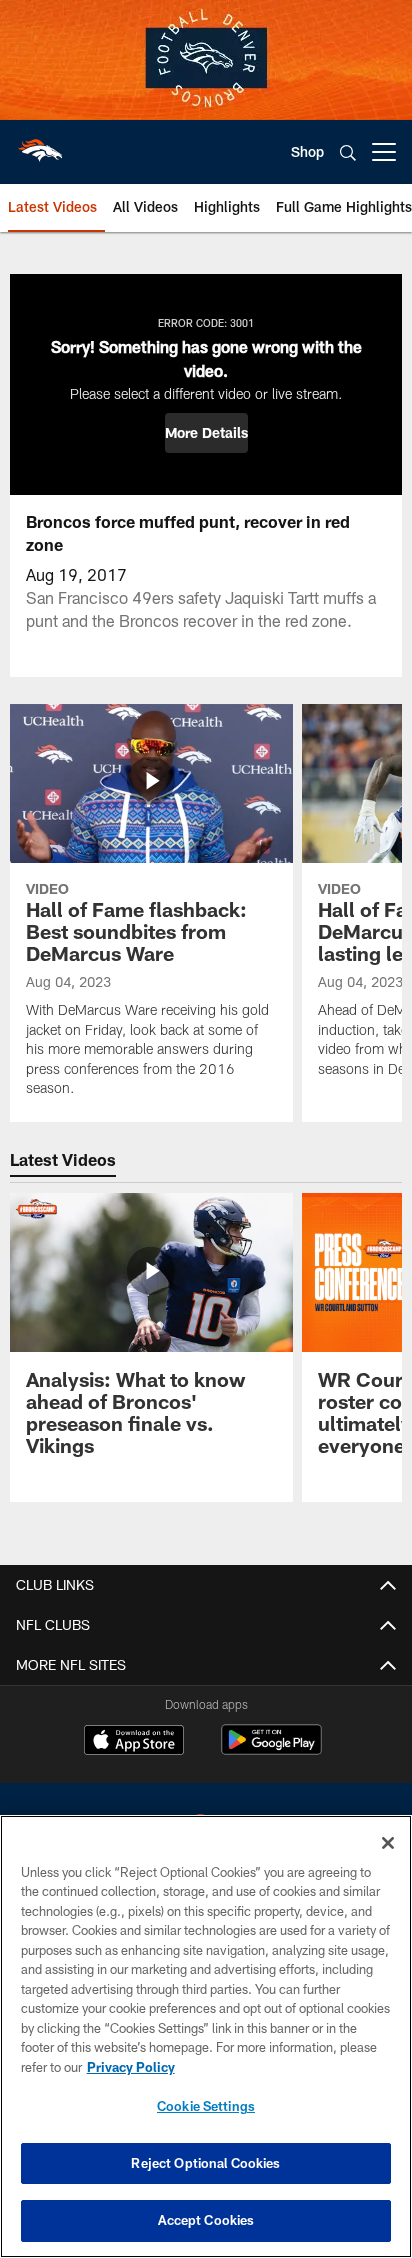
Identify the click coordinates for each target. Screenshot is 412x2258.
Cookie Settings (206, 2106)
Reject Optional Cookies (205, 2163)
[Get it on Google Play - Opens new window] (271, 1749)
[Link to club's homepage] (40, 144)
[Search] (348, 152)
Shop (307, 151)
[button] (206, 433)
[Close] (388, 1843)
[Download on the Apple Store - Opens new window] (134, 1742)
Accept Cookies (206, 2220)
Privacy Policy (131, 2067)
